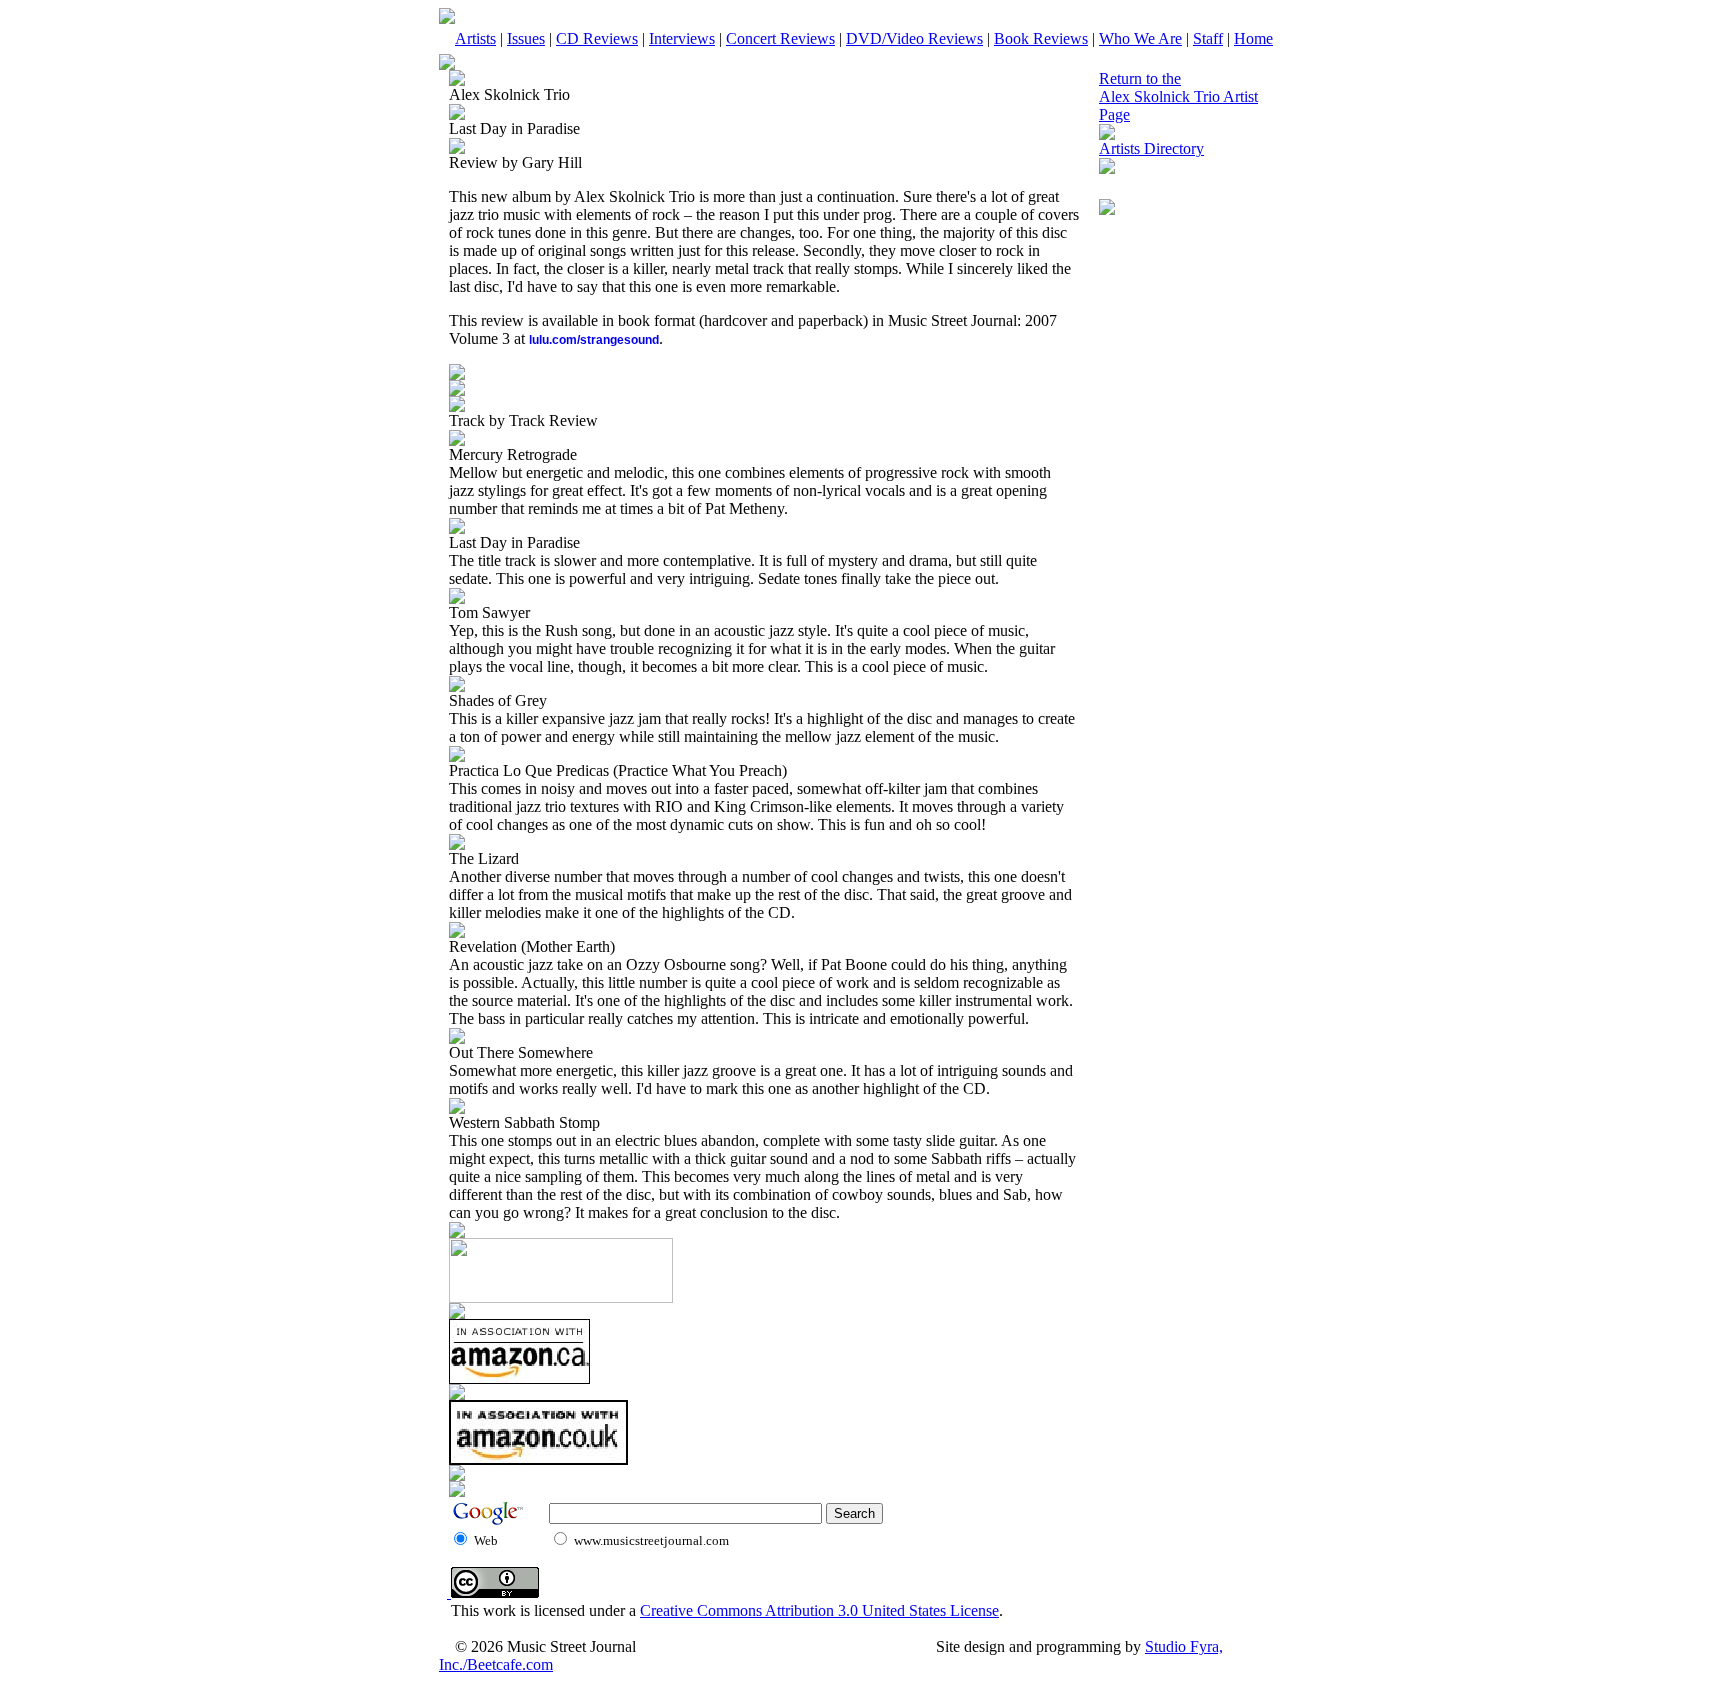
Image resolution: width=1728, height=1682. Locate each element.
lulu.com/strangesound (594, 340)
